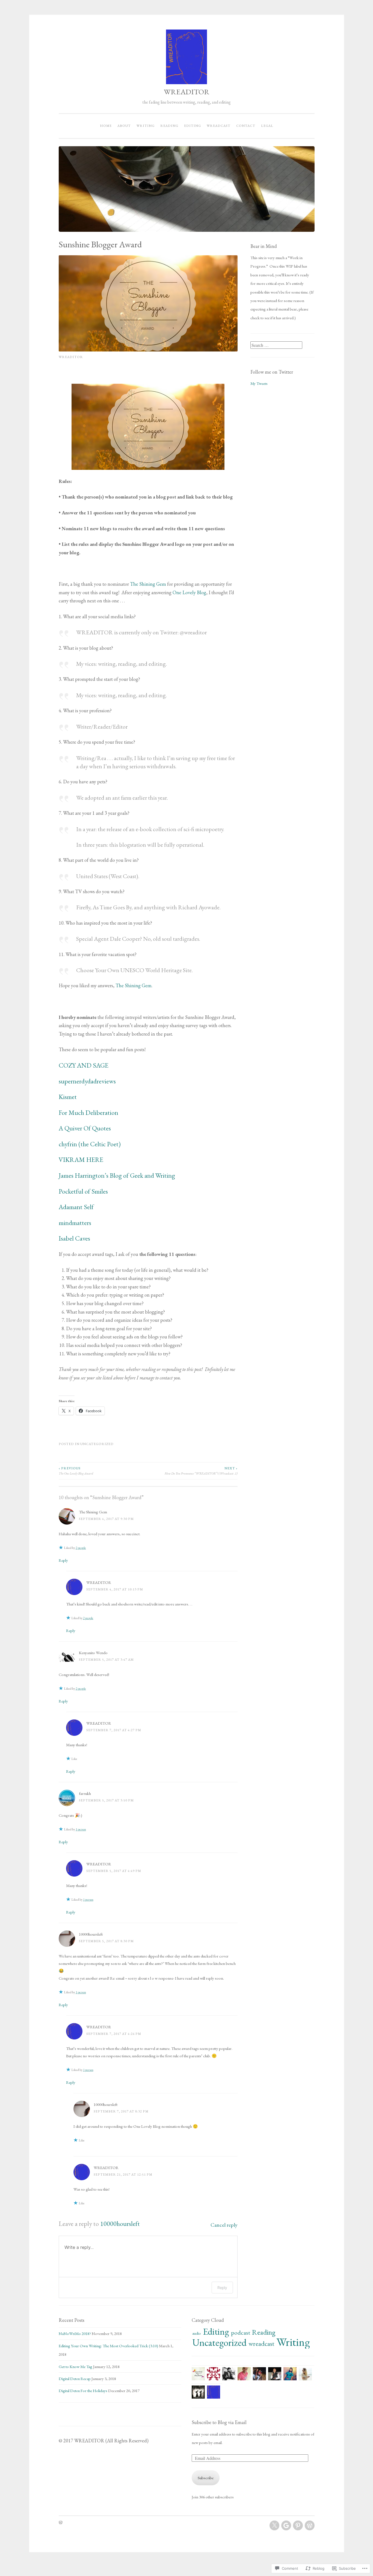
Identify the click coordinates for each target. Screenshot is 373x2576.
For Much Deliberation (88, 1113)
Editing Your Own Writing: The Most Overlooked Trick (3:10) (108, 2346)
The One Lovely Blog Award (76, 1471)
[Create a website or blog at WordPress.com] (61, 2523)
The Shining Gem (148, 584)
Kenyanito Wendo (93, 1653)
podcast (241, 2332)
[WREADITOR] (274, 2525)
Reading (169, 126)
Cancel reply (224, 2225)
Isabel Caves (74, 1238)
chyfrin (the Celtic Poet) (90, 1144)
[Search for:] (276, 345)
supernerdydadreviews (87, 1081)
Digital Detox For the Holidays (83, 2391)
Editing (193, 126)
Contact (246, 126)
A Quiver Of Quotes (85, 1128)
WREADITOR (187, 92)
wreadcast (219, 126)
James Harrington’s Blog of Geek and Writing (117, 1175)
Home (106, 126)
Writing (146, 126)
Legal (267, 126)
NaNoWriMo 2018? (75, 2333)
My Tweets (259, 383)
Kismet (68, 1097)
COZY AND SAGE (84, 1065)
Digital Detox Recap (75, 2379)
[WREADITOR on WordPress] (310, 2525)
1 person (81, 1829)
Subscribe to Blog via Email (219, 2422)
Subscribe (206, 2478)
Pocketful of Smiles (83, 1191)
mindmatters (75, 1223)
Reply (63, 1560)
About (124, 126)
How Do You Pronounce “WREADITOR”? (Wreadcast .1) (201, 1471)
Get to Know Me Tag (76, 2367)
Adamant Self (76, 1207)
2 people (81, 1548)
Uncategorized (97, 1444)
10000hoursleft (91, 1934)
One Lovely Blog (189, 592)
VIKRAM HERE (81, 1160)
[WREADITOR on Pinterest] (298, 2525)
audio (197, 2333)
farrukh (85, 1793)
